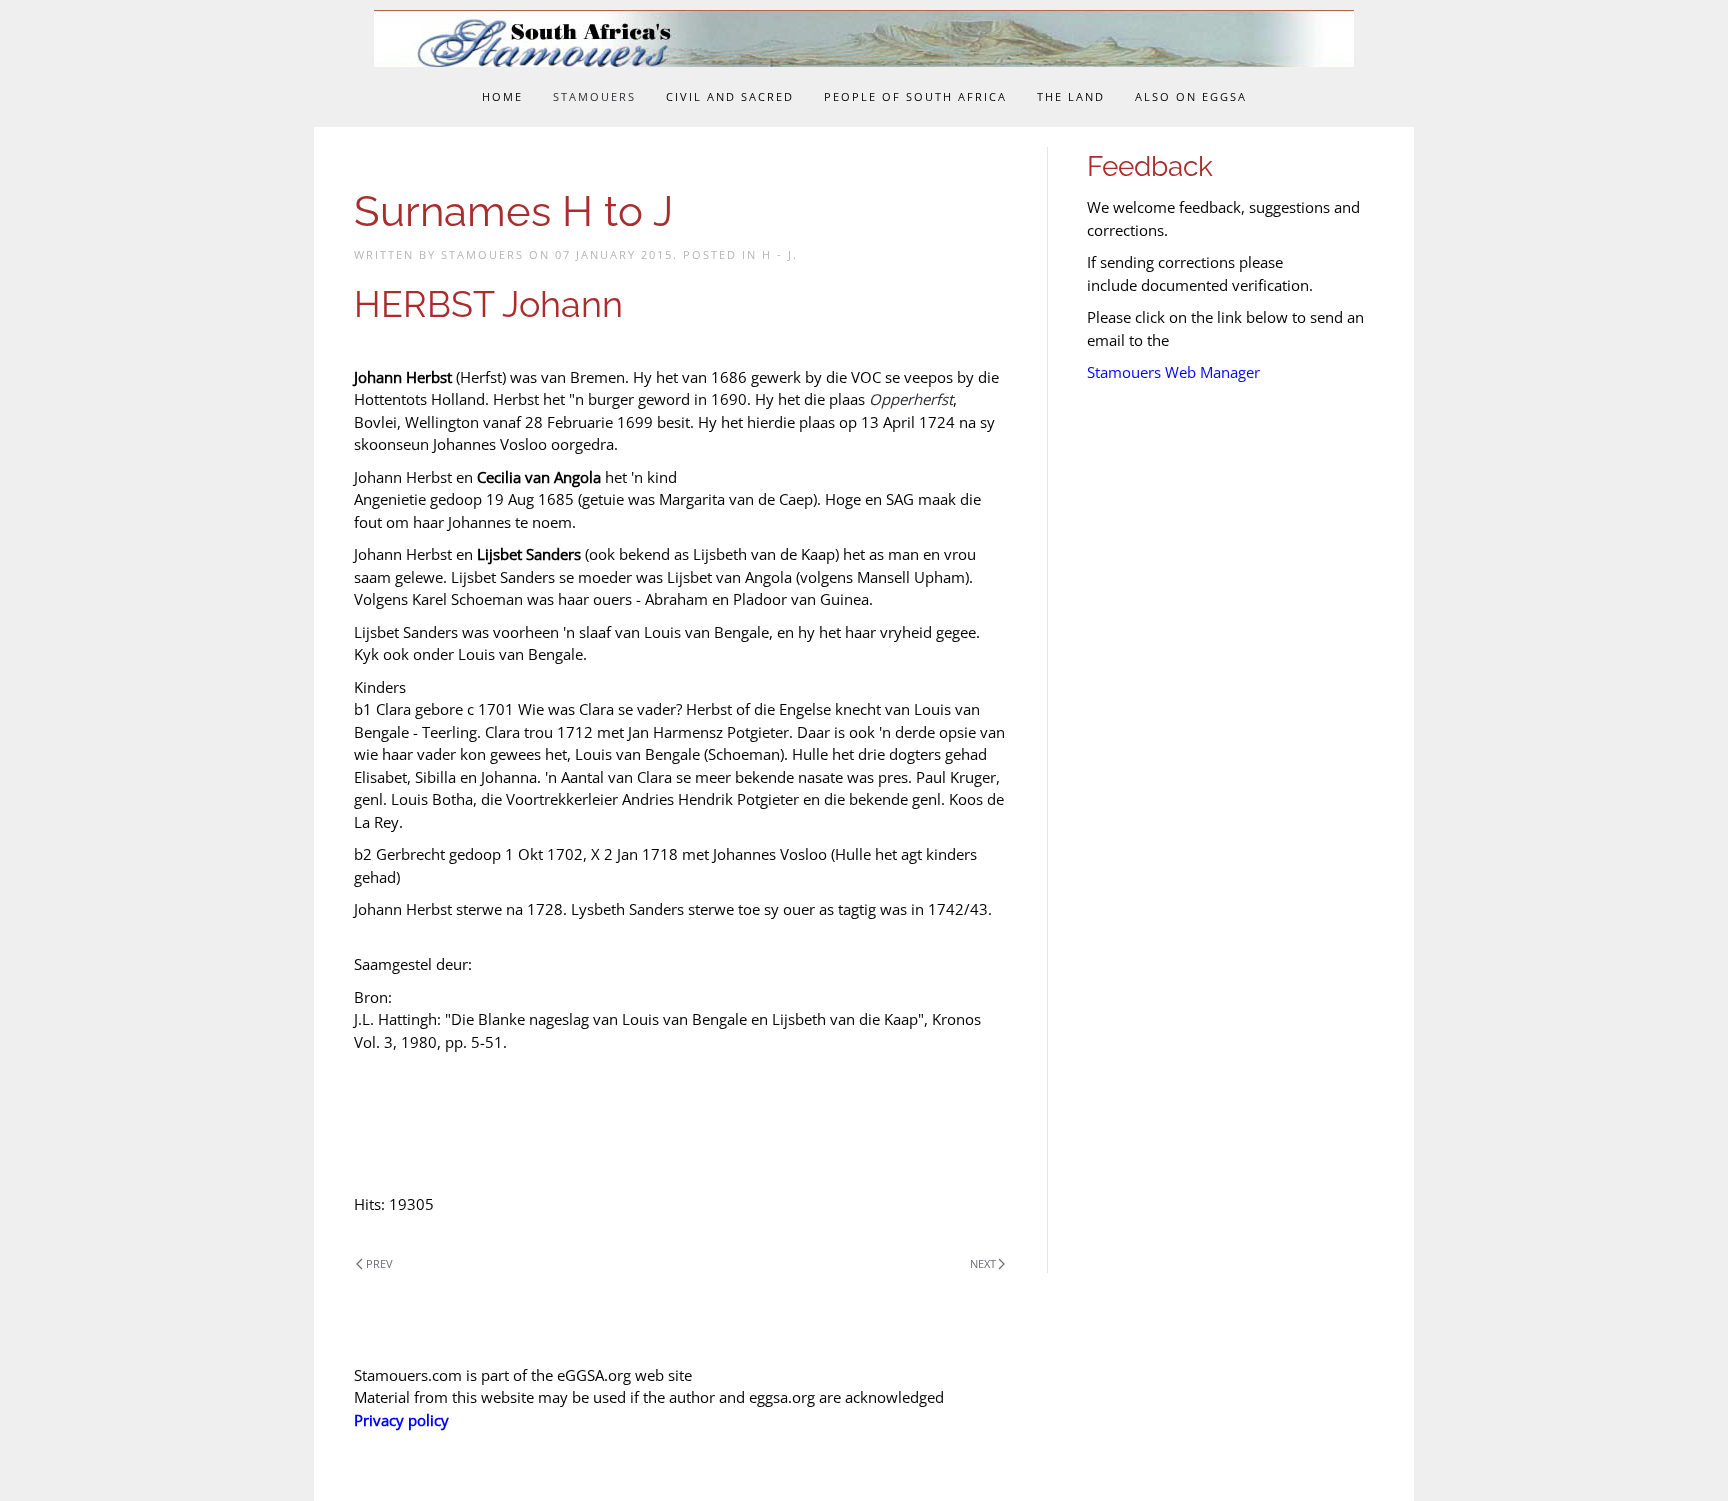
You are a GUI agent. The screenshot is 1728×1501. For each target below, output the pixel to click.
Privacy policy (401, 1420)
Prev (379, 1263)
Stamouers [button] (594, 96)
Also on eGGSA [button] (1191, 96)
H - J (777, 254)
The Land (1071, 96)
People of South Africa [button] (915, 96)
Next (983, 1263)
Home (502, 96)
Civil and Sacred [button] (730, 96)
